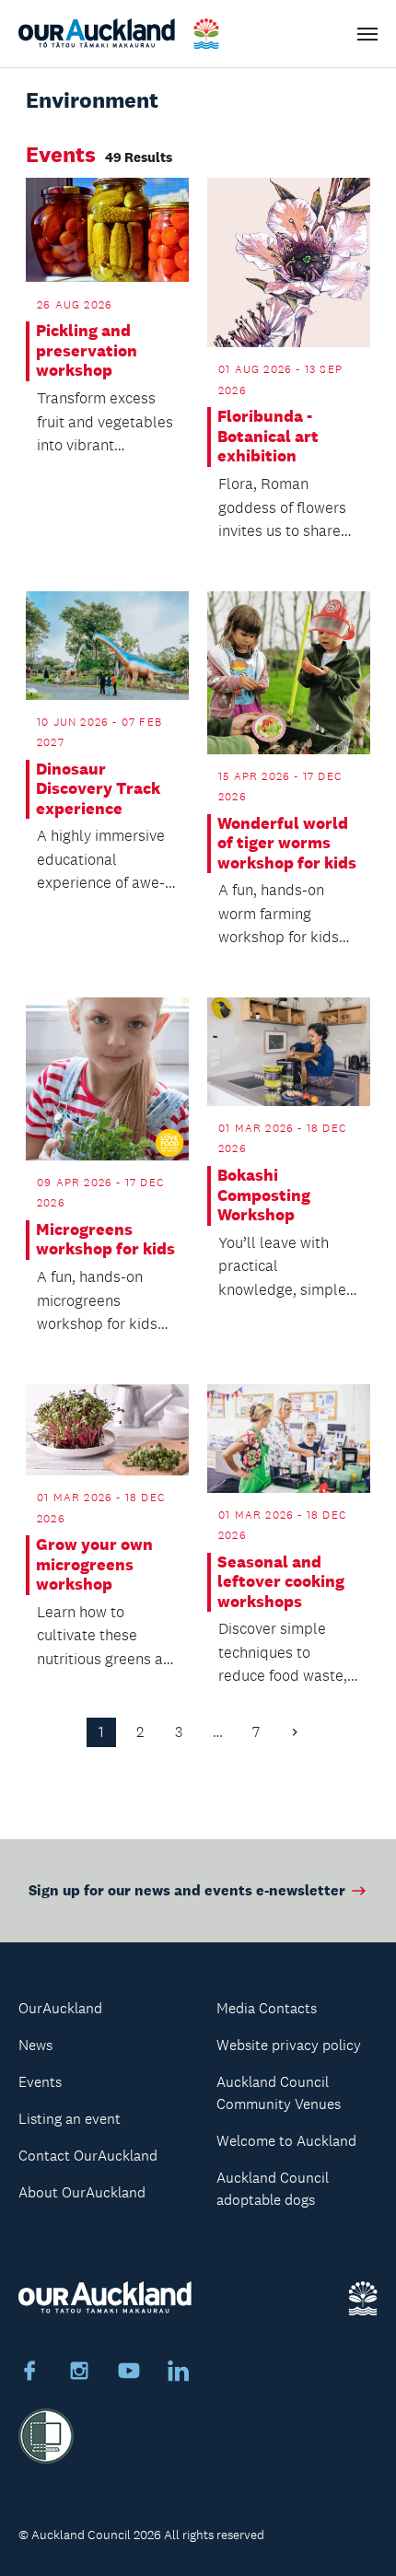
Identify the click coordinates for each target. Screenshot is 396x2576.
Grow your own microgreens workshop (94, 1565)
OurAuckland (60, 2008)
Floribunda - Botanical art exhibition (268, 437)
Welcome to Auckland (286, 2141)
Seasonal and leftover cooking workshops (281, 1582)
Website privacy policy (289, 2045)
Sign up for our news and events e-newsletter (187, 1890)
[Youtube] (129, 2373)
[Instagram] (79, 2373)
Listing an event (70, 2119)
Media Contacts (267, 2008)
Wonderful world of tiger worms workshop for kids (287, 844)
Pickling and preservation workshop (87, 351)
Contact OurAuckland (88, 2156)
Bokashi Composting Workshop (264, 1195)
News (35, 2045)
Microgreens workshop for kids (105, 1240)
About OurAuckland (82, 2192)
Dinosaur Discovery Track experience (98, 789)
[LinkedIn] (179, 2373)
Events (40, 2082)
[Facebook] (29, 2373)
